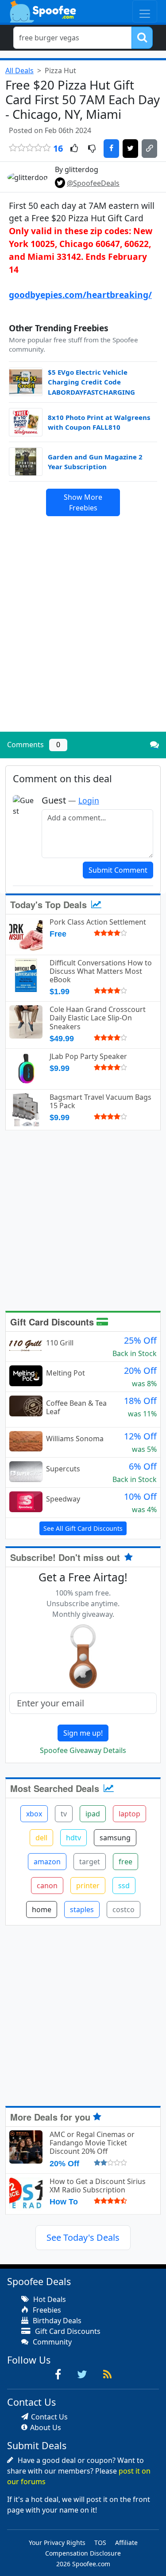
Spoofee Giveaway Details (83, 1750)
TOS (100, 2543)
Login (89, 800)
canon (47, 1886)
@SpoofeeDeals (93, 183)
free (125, 1862)
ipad (93, 1814)
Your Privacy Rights (57, 2543)
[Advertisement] (83, 638)
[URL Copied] (149, 149)
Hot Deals (49, 2299)
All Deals (19, 71)
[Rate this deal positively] (74, 149)
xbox (34, 1814)
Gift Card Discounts (53, 1322)
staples (82, 1909)
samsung (115, 1838)
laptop (129, 1814)
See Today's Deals (83, 2237)
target (90, 1862)
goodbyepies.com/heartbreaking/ (80, 295)
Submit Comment (118, 870)
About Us (46, 2427)
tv (64, 1814)
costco (124, 1909)
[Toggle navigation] (145, 11)
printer (88, 1886)
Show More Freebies (83, 502)
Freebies (46, 2310)
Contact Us (49, 2417)
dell (41, 1838)
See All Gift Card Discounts (83, 1528)
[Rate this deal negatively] (92, 149)
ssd (124, 1886)
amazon (47, 1862)
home (42, 1909)
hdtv (73, 1838)
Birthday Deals (56, 2321)
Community (51, 2342)
